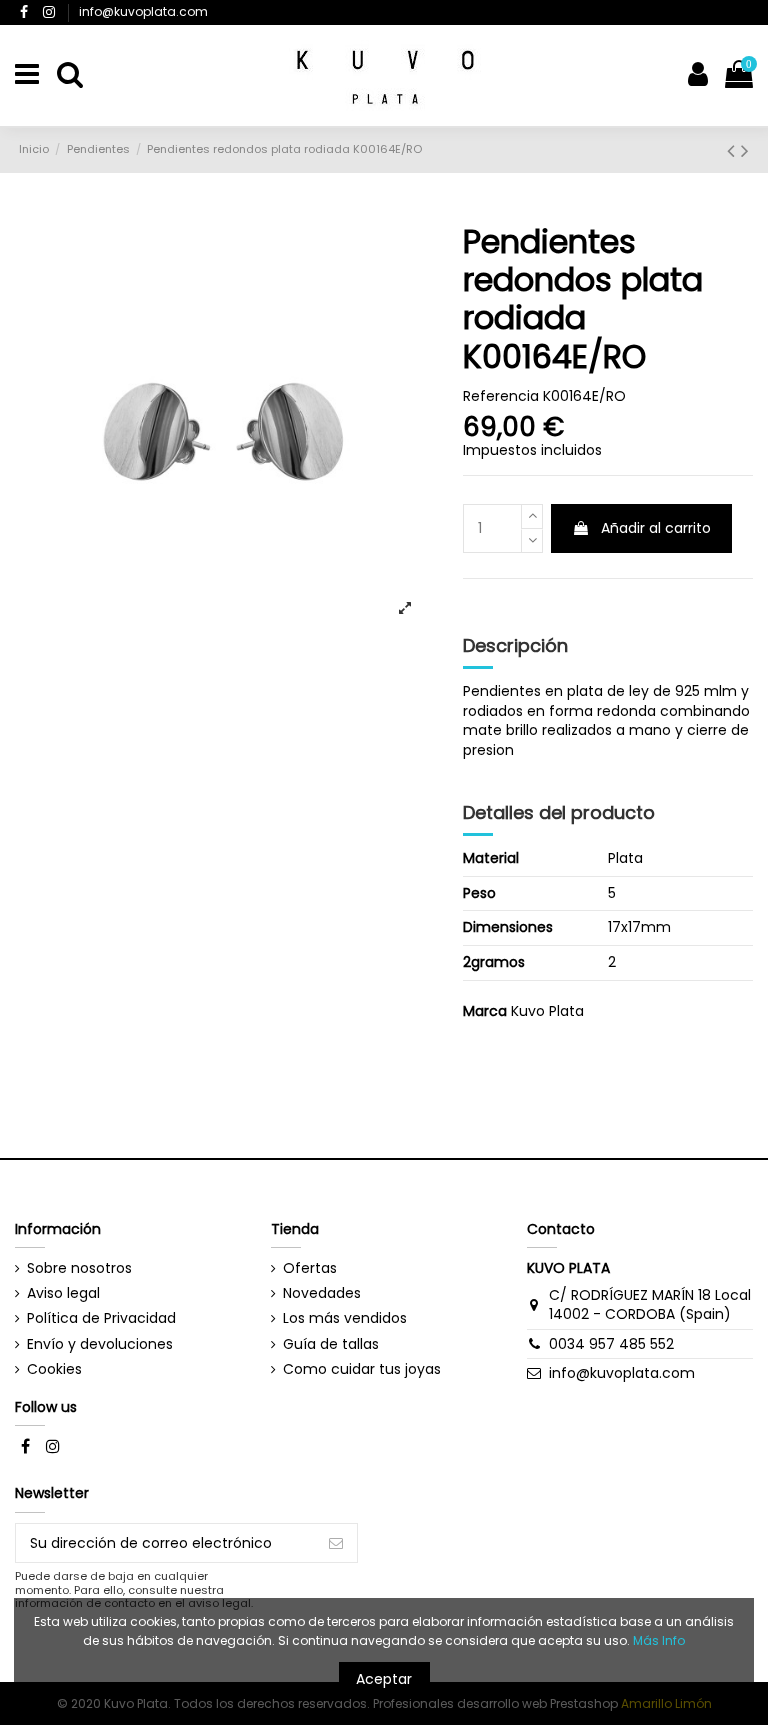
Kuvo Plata (547, 1011)
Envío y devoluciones (100, 1344)
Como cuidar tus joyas (362, 1369)
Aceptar (384, 1679)
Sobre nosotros (79, 1268)
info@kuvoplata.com (143, 11)
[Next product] (745, 150)
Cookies (54, 1369)
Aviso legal (63, 1293)
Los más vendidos (345, 1318)
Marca (485, 1011)
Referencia (501, 396)
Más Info (659, 1640)
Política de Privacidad (101, 1318)
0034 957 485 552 (611, 1344)
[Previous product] (734, 150)
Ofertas (310, 1268)
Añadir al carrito (656, 528)
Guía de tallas (331, 1344)
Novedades (322, 1293)
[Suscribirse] (336, 1543)
